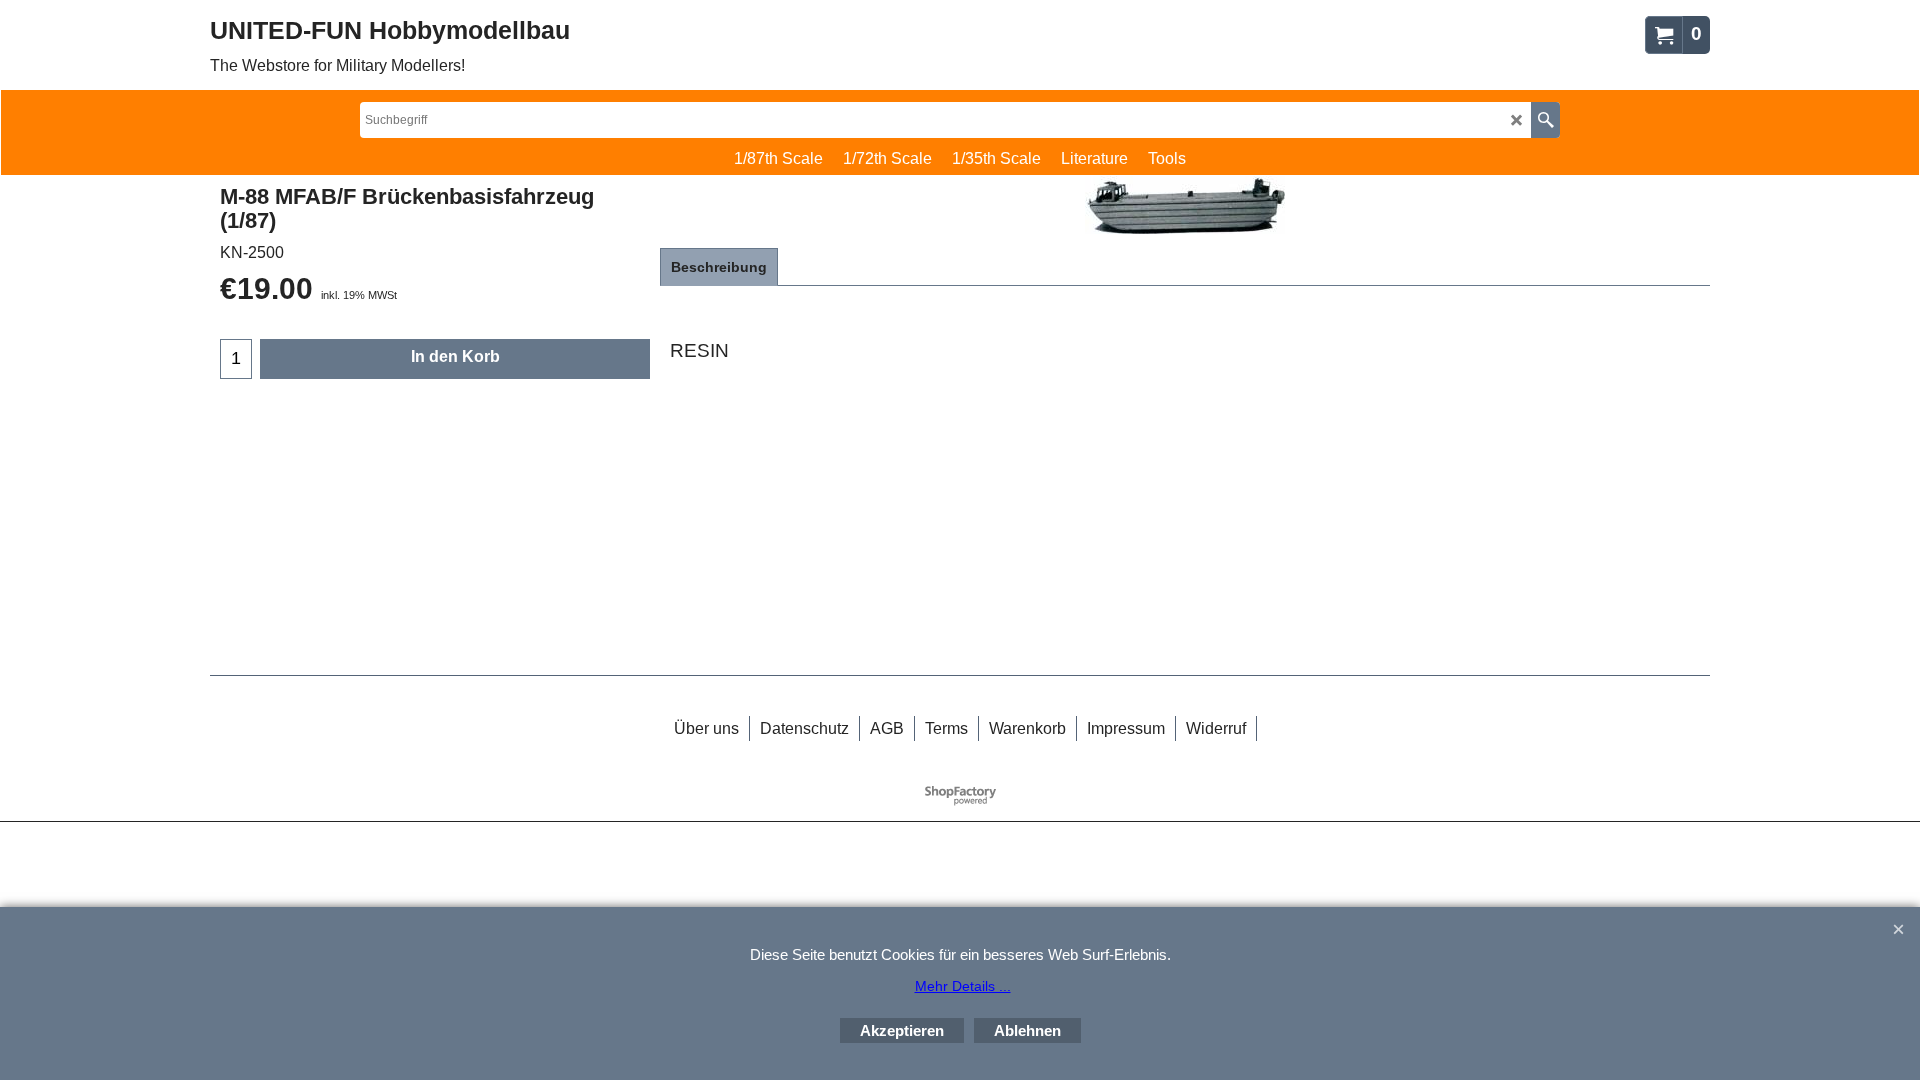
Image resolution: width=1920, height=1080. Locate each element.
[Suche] (1545, 120)
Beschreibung (719, 267)
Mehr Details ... (963, 986)
